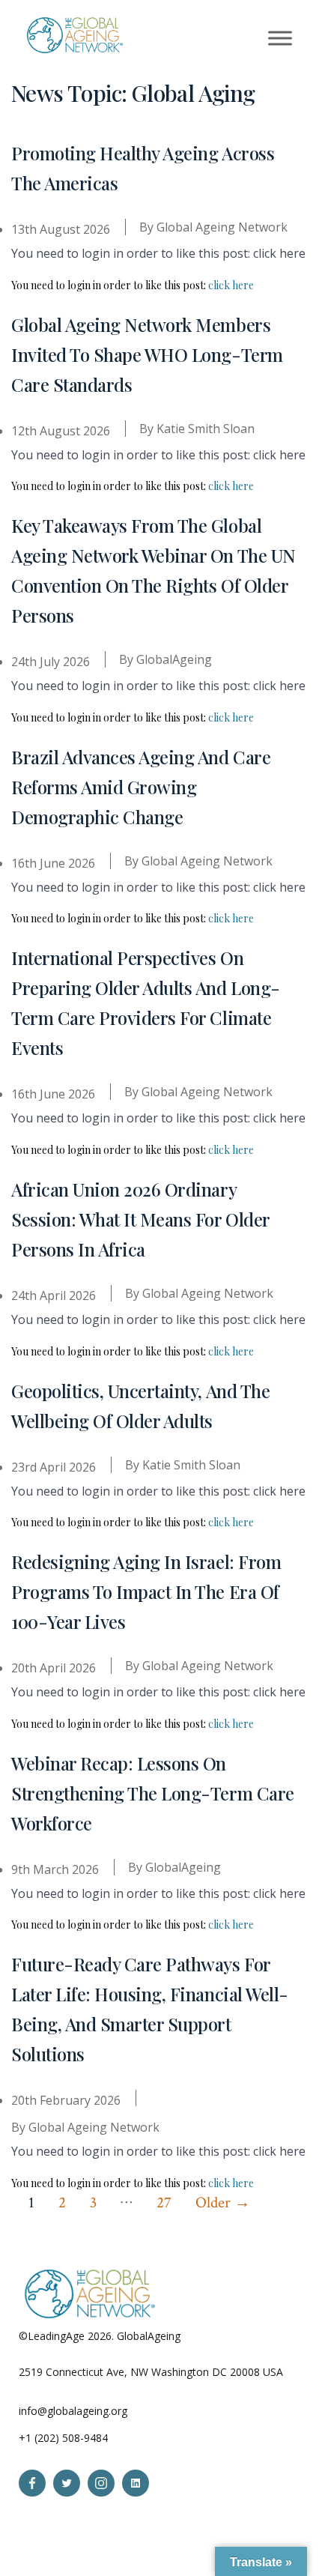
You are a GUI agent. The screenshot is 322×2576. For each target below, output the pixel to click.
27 (164, 2202)
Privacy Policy (216, 2336)
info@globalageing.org (73, 2411)
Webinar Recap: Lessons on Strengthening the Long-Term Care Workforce (153, 1793)
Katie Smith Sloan (206, 429)
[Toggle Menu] (280, 38)
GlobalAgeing (174, 659)
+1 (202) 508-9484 (63, 2438)
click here (231, 285)
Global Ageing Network (222, 227)
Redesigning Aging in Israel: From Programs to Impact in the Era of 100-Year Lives (146, 1591)
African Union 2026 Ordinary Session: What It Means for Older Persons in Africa (140, 1219)
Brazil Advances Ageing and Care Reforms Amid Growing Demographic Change (141, 787)
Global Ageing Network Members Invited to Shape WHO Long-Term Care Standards (147, 354)
